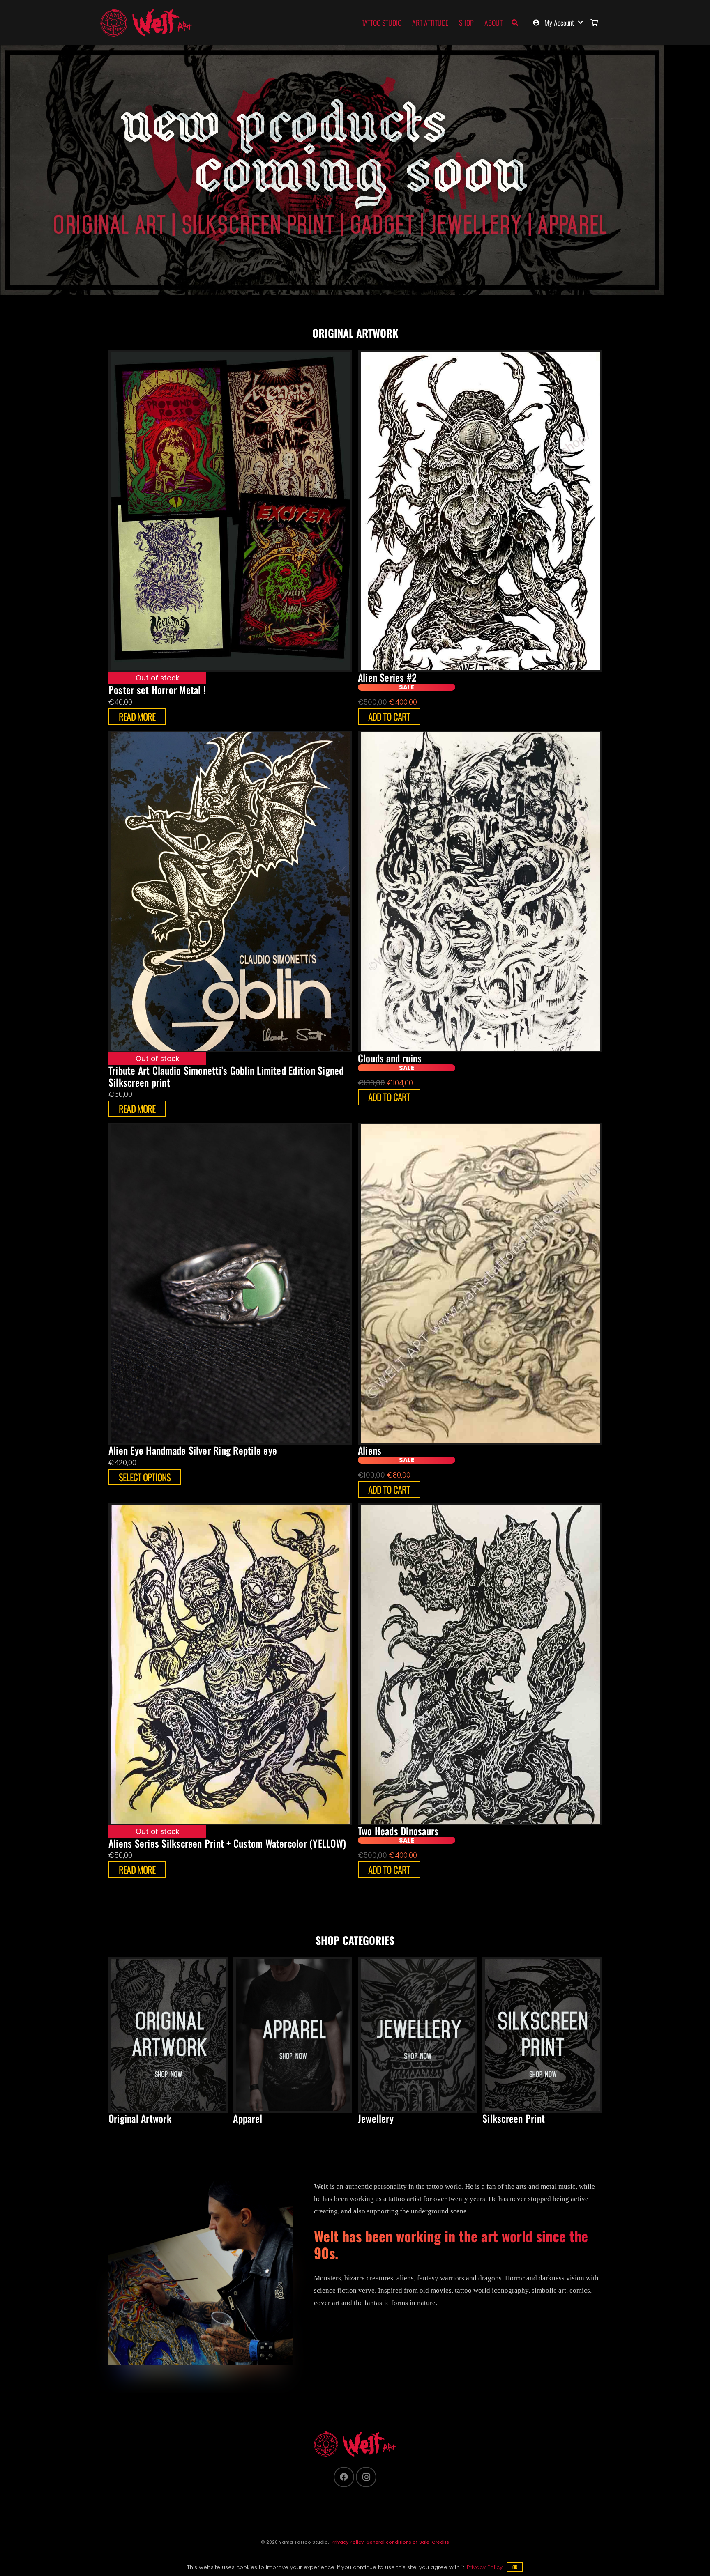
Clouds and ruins (390, 1058)
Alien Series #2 (387, 677)
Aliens (370, 1450)
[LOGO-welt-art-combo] (146, 23)
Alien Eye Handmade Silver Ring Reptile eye (193, 1450)
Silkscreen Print (514, 2118)
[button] (515, 23)
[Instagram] (366, 2477)
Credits (440, 2542)
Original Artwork (140, 2118)
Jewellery (376, 2118)
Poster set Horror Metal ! (157, 690)
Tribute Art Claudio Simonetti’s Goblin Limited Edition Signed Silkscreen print (226, 1076)
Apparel (248, 2118)
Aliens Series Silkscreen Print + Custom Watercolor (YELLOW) (227, 1843)
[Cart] (594, 23)
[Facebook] (344, 2477)
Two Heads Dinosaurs (398, 1831)
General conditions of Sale (398, 2542)
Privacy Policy (348, 2542)
